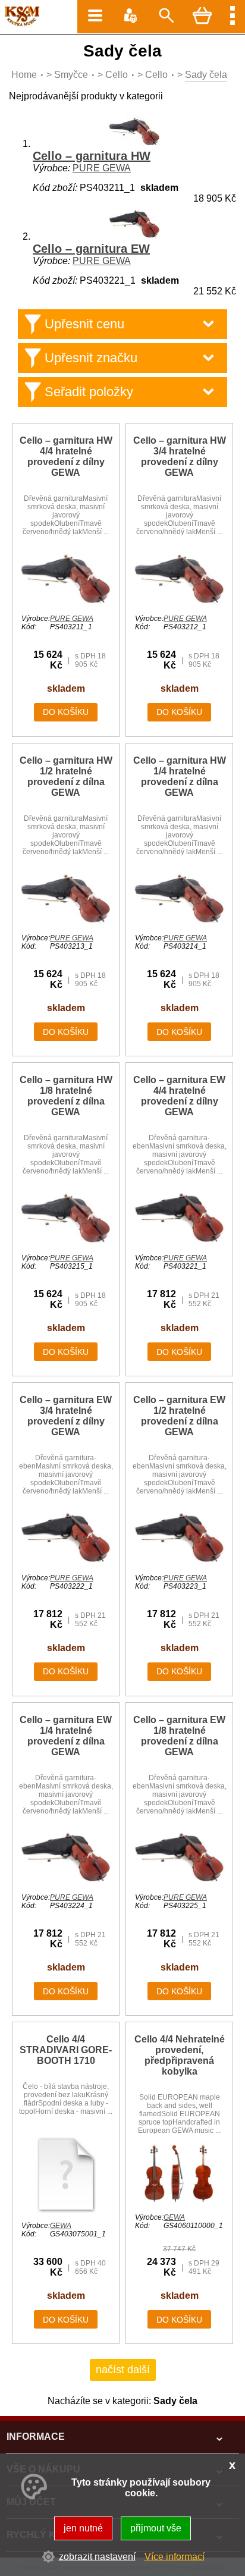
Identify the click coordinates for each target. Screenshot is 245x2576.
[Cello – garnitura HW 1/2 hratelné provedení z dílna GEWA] (66, 922)
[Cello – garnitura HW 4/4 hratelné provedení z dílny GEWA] (66, 603)
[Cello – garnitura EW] (134, 236)
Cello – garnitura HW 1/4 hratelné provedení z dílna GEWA (180, 776)
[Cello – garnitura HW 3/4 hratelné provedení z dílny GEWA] (179, 603)
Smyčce (71, 75)
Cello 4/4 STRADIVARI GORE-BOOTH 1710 (66, 2050)
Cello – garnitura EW (91, 249)
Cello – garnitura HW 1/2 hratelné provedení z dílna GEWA (66, 776)
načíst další (123, 2370)
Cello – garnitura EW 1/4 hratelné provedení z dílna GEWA (66, 1736)
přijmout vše (156, 2528)
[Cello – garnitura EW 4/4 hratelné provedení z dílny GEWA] (179, 1242)
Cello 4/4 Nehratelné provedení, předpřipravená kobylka (180, 2055)
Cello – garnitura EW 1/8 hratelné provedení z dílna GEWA (179, 1736)
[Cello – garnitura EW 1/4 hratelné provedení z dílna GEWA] (66, 1882)
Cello (117, 75)
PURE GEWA (102, 168)
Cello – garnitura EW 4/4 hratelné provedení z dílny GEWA (179, 1096)
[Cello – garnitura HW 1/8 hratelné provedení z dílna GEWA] (66, 1242)
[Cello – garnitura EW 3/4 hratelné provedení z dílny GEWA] (66, 1562)
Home (24, 75)
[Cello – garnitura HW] (134, 144)
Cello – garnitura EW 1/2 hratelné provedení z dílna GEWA (179, 1416)
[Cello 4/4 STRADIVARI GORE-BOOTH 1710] (66, 2210)
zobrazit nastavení (97, 2557)
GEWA (61, 2226)
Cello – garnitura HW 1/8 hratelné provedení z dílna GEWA (66, 1096)
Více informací (175, 2557)
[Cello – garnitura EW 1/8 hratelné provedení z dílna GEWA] (179, 1882)
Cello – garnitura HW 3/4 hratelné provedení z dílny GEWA (180, 456)
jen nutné (83, 2528)
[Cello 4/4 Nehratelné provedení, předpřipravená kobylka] (179, 2202)
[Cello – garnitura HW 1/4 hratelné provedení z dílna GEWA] (179, 922)
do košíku (66, 712)
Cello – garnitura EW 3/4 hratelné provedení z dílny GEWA (66, 1416)
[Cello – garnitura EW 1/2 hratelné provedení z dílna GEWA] (179, 1562)
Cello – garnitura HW (92, 156)
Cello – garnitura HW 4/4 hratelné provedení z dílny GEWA (66, 456)
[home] (20, 23)
